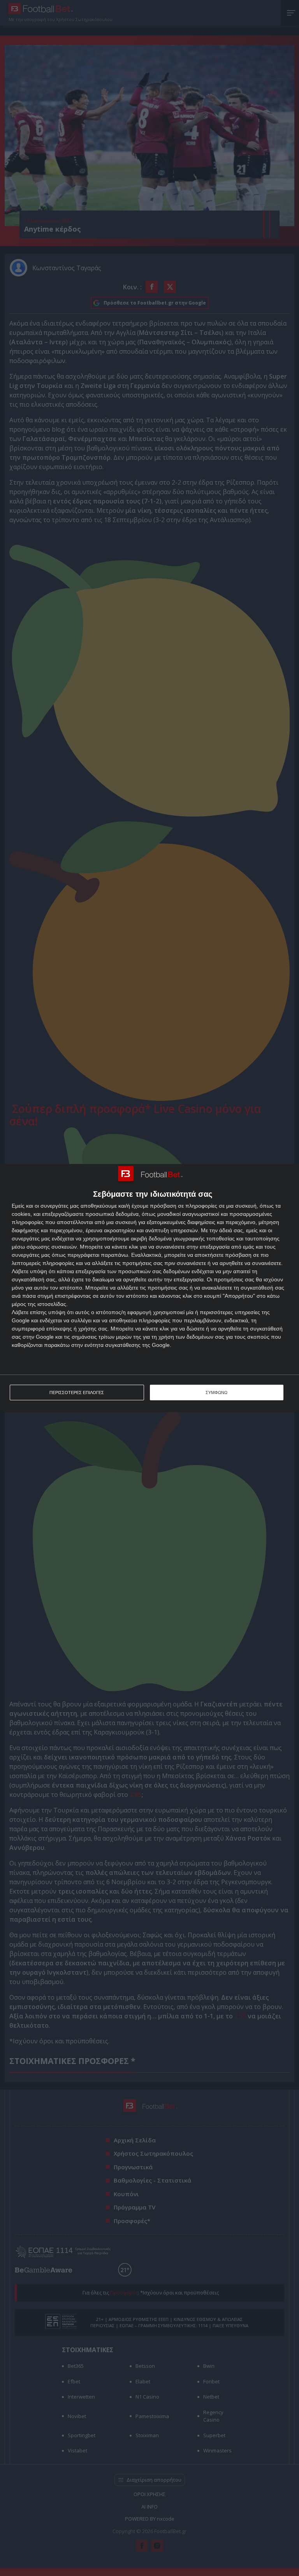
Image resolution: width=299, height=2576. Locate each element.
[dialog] (149, 1288)
